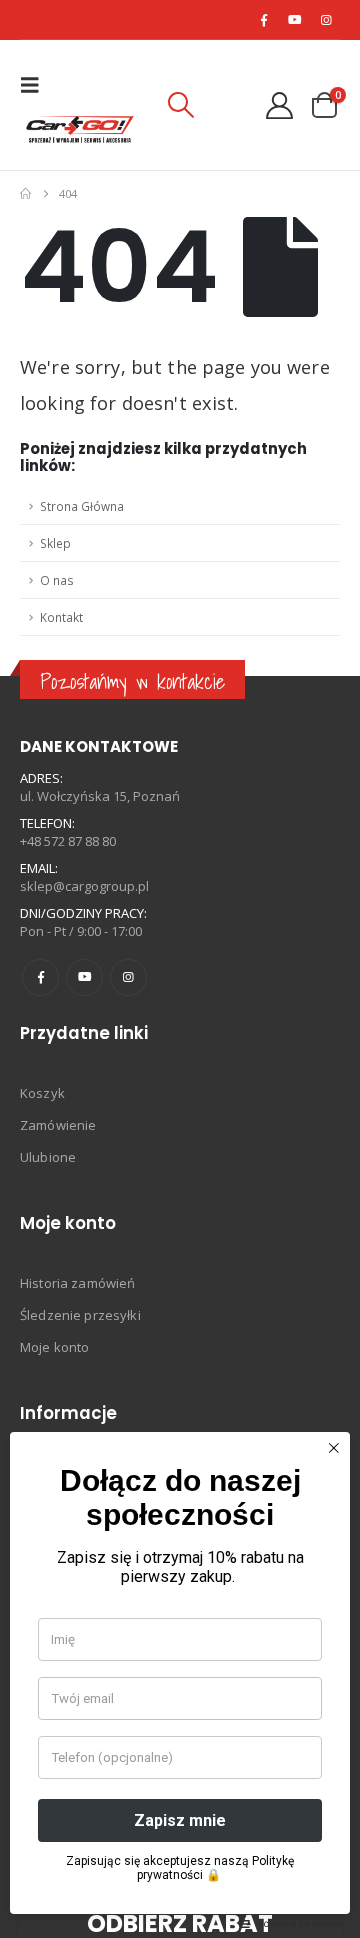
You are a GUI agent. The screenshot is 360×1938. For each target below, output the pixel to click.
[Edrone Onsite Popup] (180, 969)
